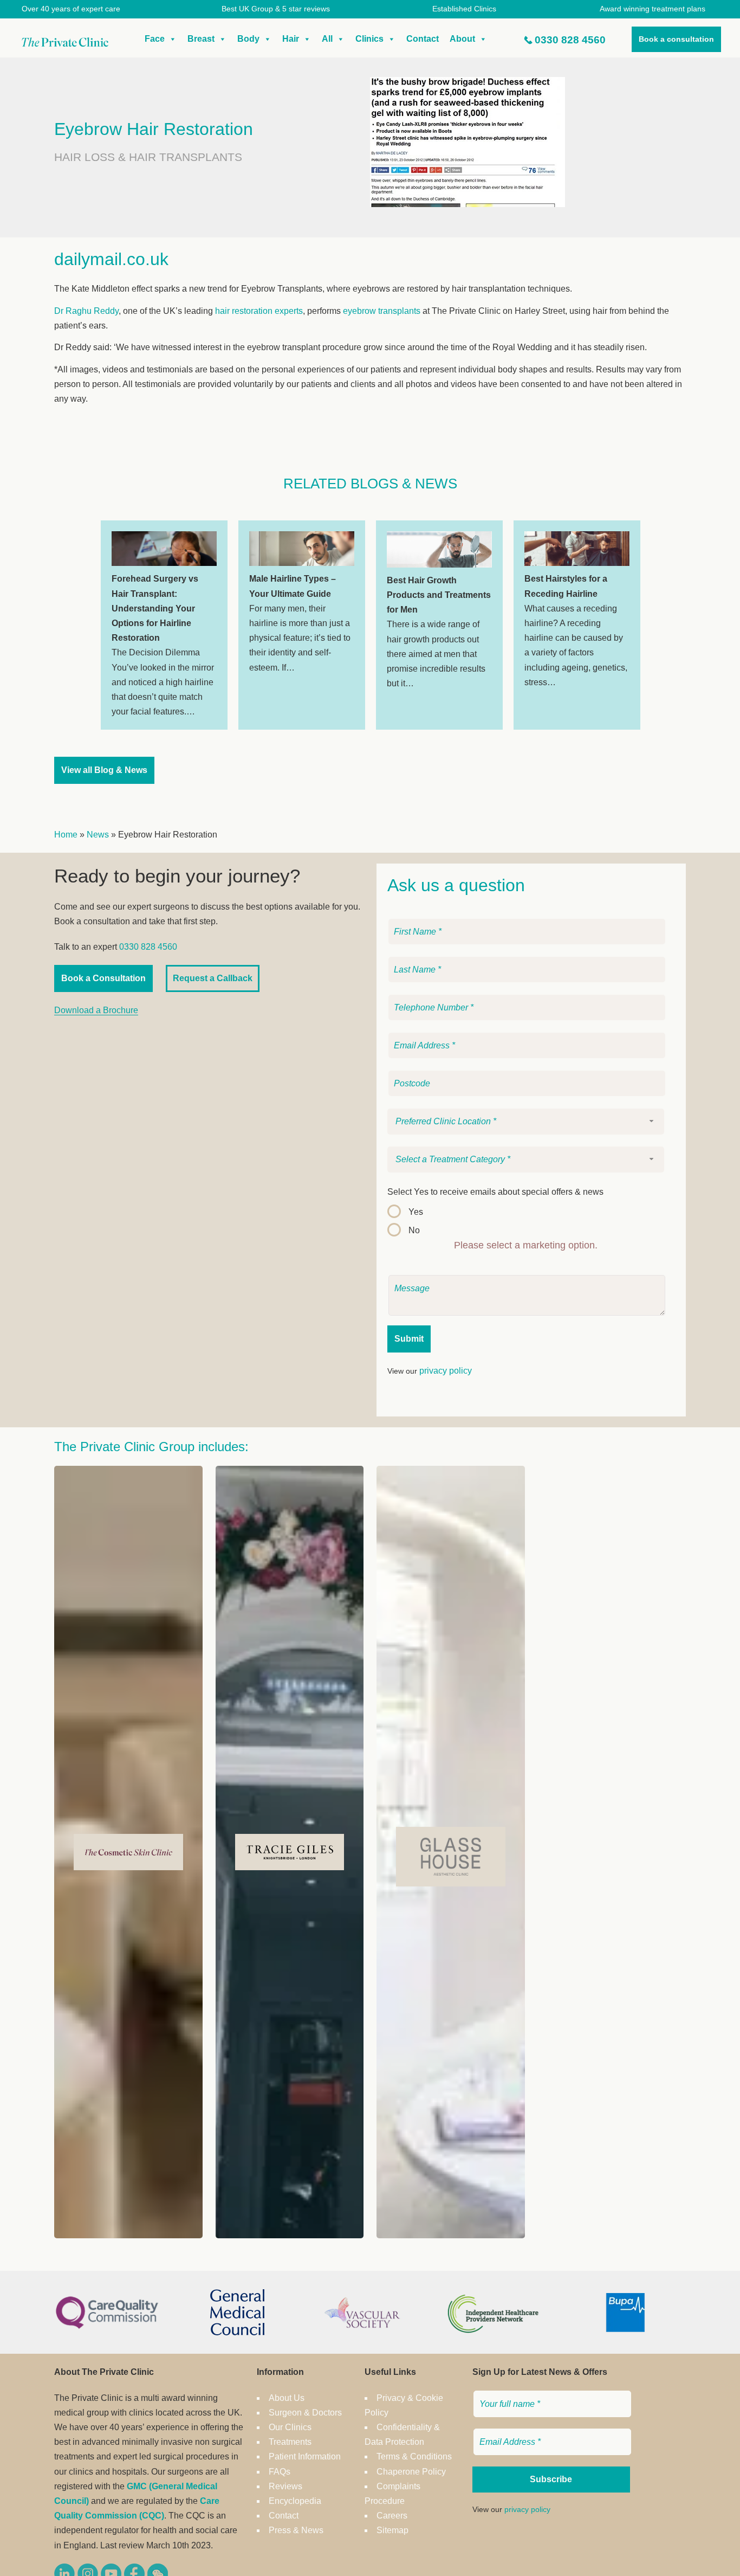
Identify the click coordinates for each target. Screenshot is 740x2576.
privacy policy (446, 1371)
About (462, 39)
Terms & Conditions (414, 2456)
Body (248, 39)
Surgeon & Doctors (305, 2413)
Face (155, 39)
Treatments (290, 2442)
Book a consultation (676, 39)
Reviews (285, 2486)
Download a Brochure (96, 1010)
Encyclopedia (295, 2501)
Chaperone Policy (411, 2472)
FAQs (280, 2472)
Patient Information (305, 2456)
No (414, 1230)
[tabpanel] (164, 625)
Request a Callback (213, 978)
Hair (291, 39)
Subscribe (551, 2479)
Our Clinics (290, 2427)
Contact (423, 39)
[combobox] (526, 1122)
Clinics (369, 39)
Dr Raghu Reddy (86, 311)
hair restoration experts (259, 311)
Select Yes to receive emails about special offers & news (495, 1192)
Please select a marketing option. (526, 1245)
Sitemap (392, 2530)
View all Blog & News (104, 770)
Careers (392, 2516)
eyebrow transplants (382, 311)
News (98, 835)
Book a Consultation (103, 978)
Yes (416, 1212)
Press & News (296, 2530)
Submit (409, 1339)
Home (66, 835)
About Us (287, 2398)
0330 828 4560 (570, 40)
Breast (201, 39)
